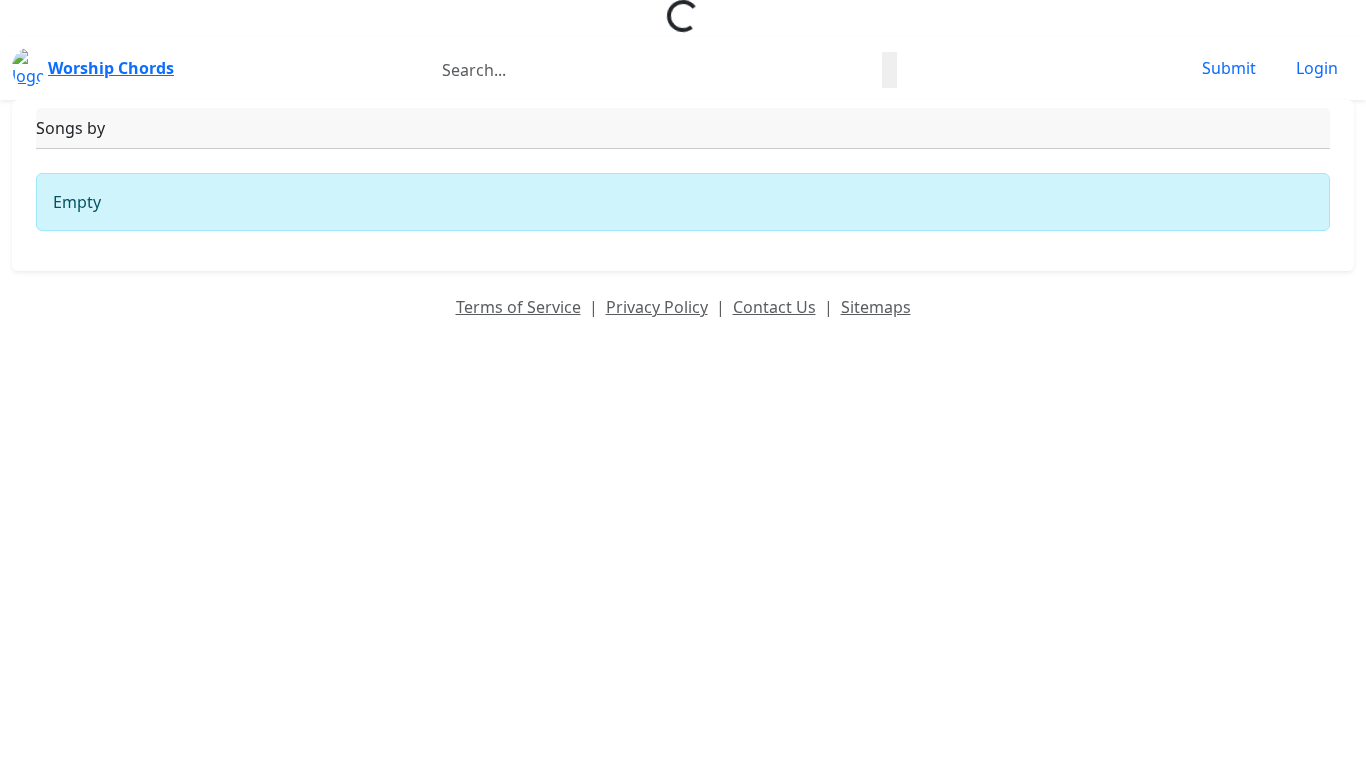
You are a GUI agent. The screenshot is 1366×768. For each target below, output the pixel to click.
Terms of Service (518, 307)
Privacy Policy (657, 307)
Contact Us (774, 307)
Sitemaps (876, 307)
